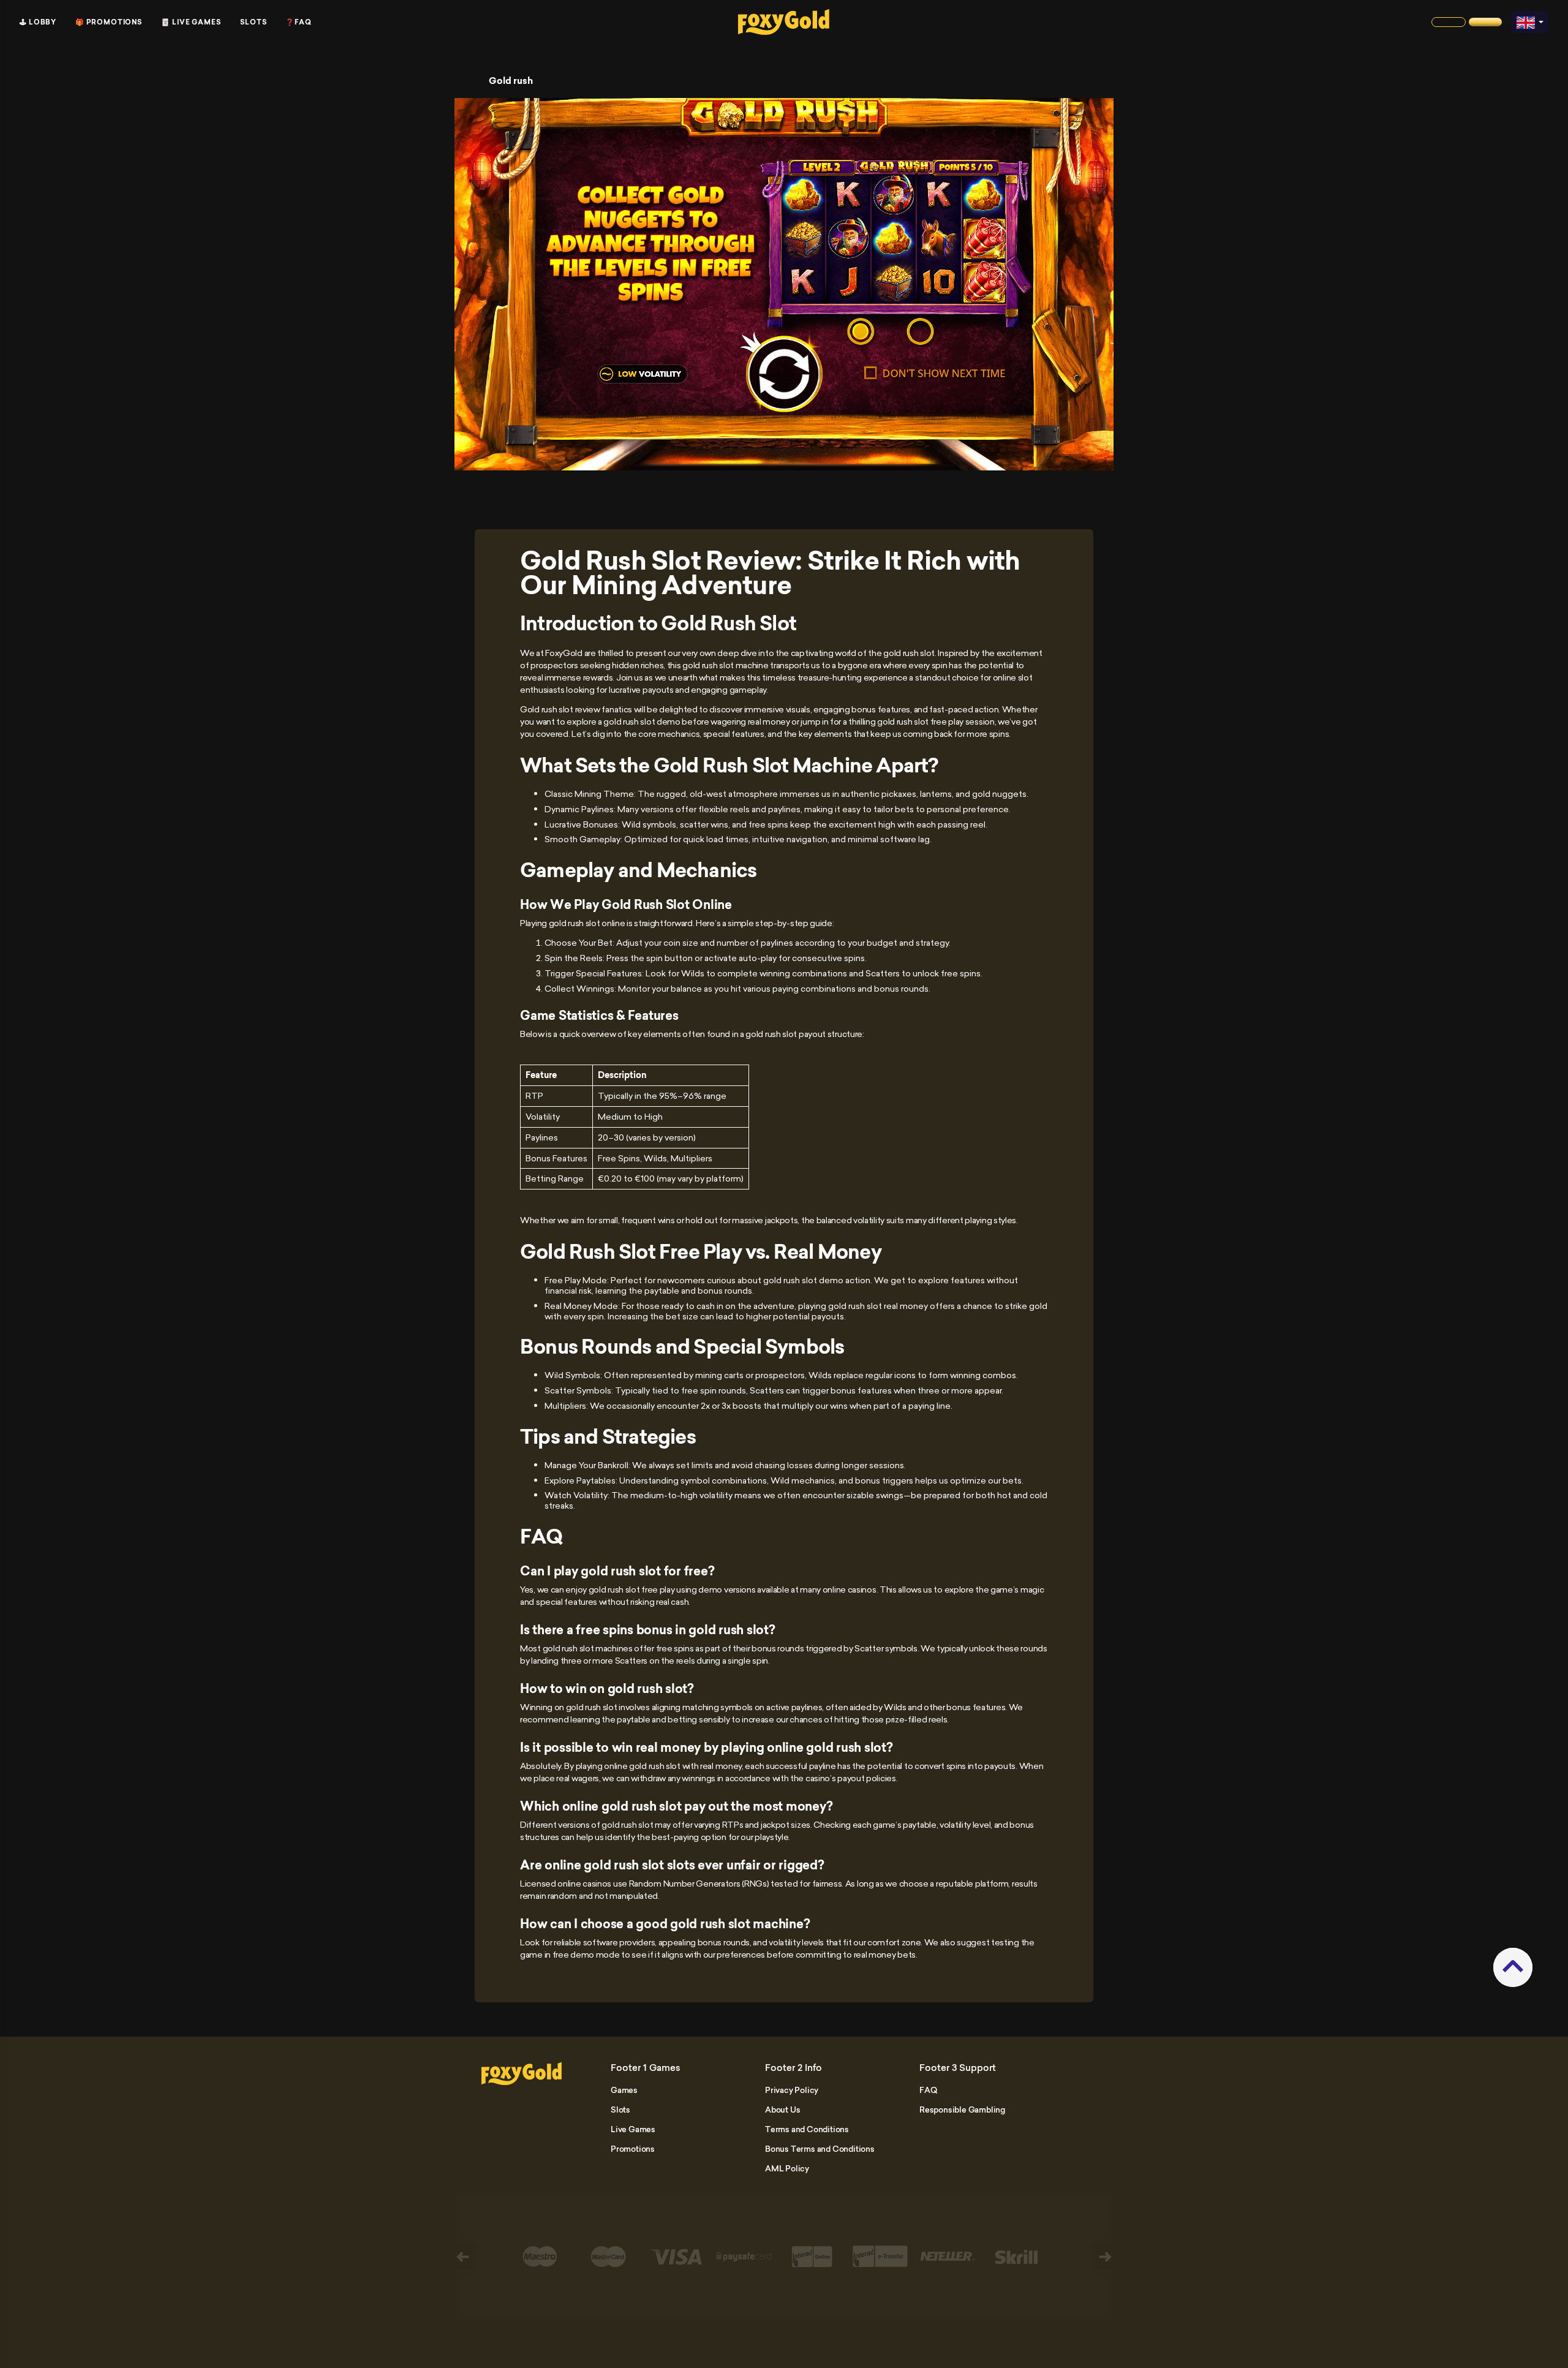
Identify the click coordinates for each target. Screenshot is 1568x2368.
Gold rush (511, 81)
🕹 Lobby (38, 22)
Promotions (633, 2149)
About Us (782, 2110)
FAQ (928, 2090)
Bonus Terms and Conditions (820, 2149)
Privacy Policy (792, 2090)
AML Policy (787, 2168)
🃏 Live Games (191, 22)
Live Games (633, 2129)
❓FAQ (299, 22)
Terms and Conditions (807, 2129)
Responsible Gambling (962, 2110)
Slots (254, 22)
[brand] (1449, 22)
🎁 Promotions (109, 22)
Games (624, 2090)
